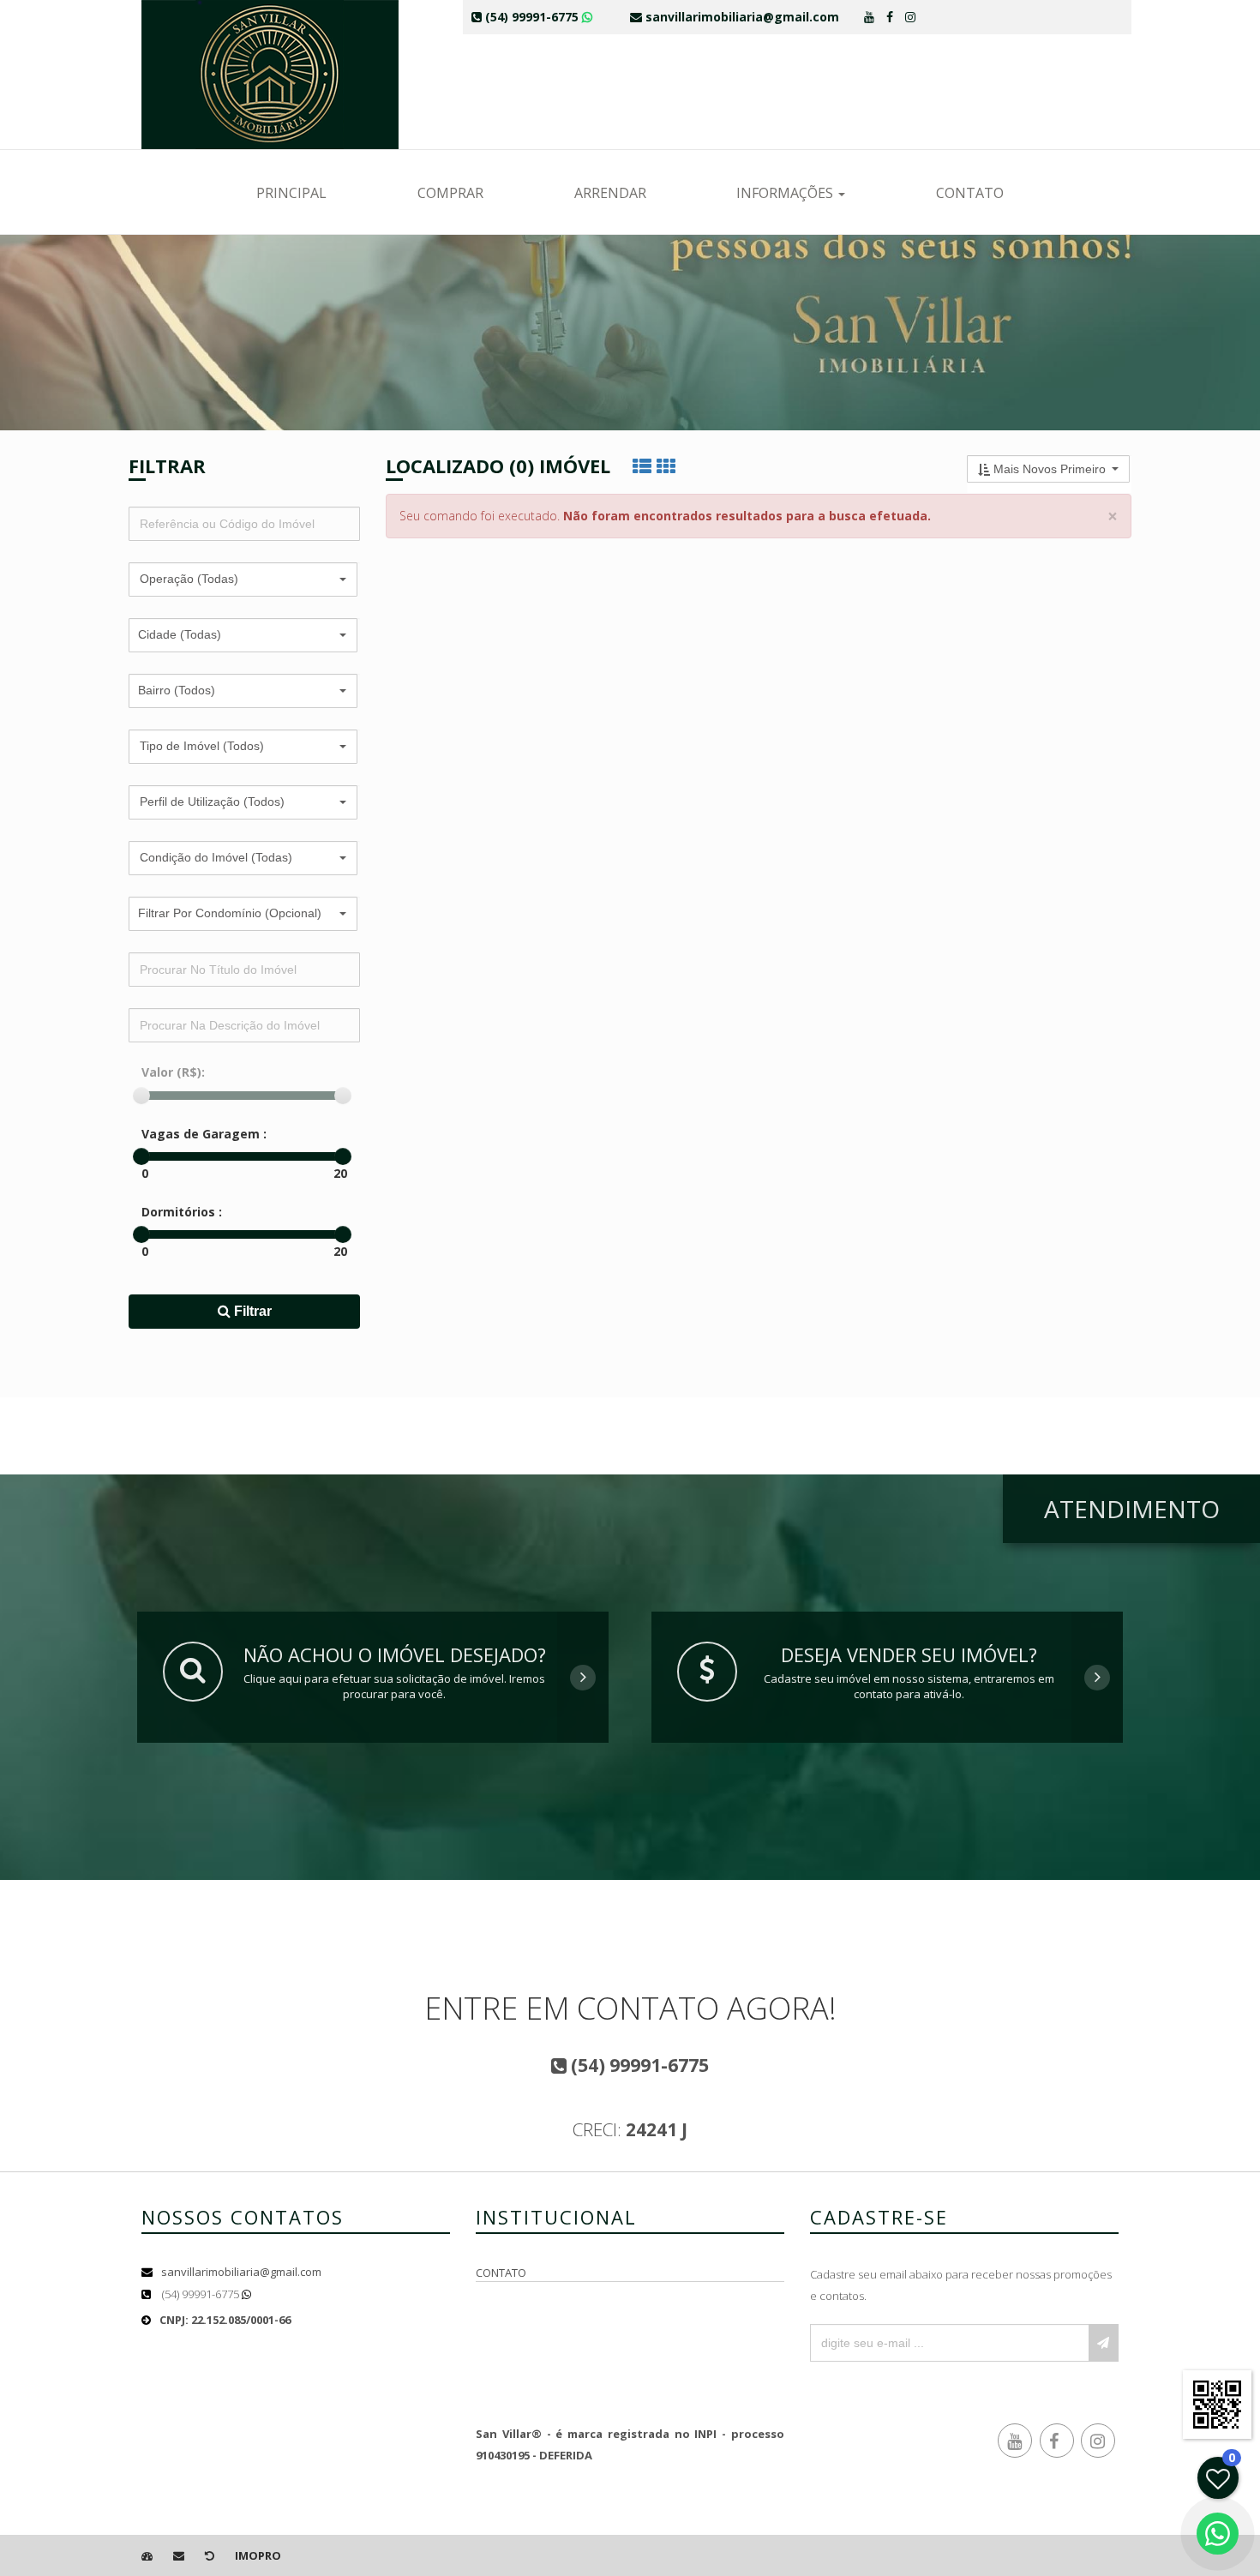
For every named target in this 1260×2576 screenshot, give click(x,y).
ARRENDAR (610, 193)
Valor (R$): (173, 1072)
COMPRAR (450, 193)
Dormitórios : (182, 1212)
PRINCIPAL (291, 193)
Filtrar (251, 1311)
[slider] (141, 1096)
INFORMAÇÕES (786, 193)
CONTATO (970, 193)
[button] (243, 579)
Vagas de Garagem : (204, 1134)
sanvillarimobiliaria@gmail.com (241, 2272)
